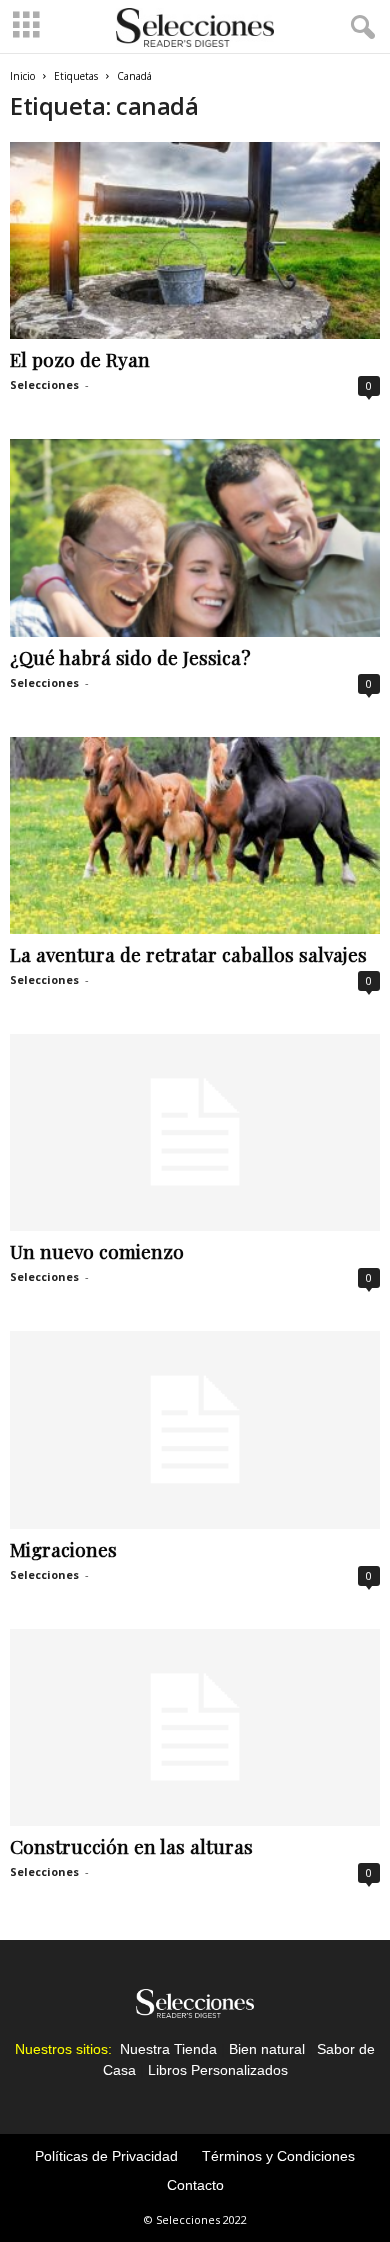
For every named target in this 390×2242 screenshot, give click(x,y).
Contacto (195, 2185)
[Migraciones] (195, 1429)
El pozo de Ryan (80, 359)
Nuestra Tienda (168, 2049)
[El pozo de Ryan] (195, 240)
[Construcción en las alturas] (195, 1727)
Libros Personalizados (218, 2070)
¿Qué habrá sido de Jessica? (130, 657)
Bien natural (267, 2049)
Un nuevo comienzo (97, 1251)
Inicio (22, 76)
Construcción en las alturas (131, 1846)
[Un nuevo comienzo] (195, 1132)
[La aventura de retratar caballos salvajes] (195, 835)
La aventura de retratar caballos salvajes (188, 954)
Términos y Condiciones (278, 2156)
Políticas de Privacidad (106, 2156)
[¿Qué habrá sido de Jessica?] (195, 537)
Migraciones (63, 1549)
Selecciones (44, 384)
